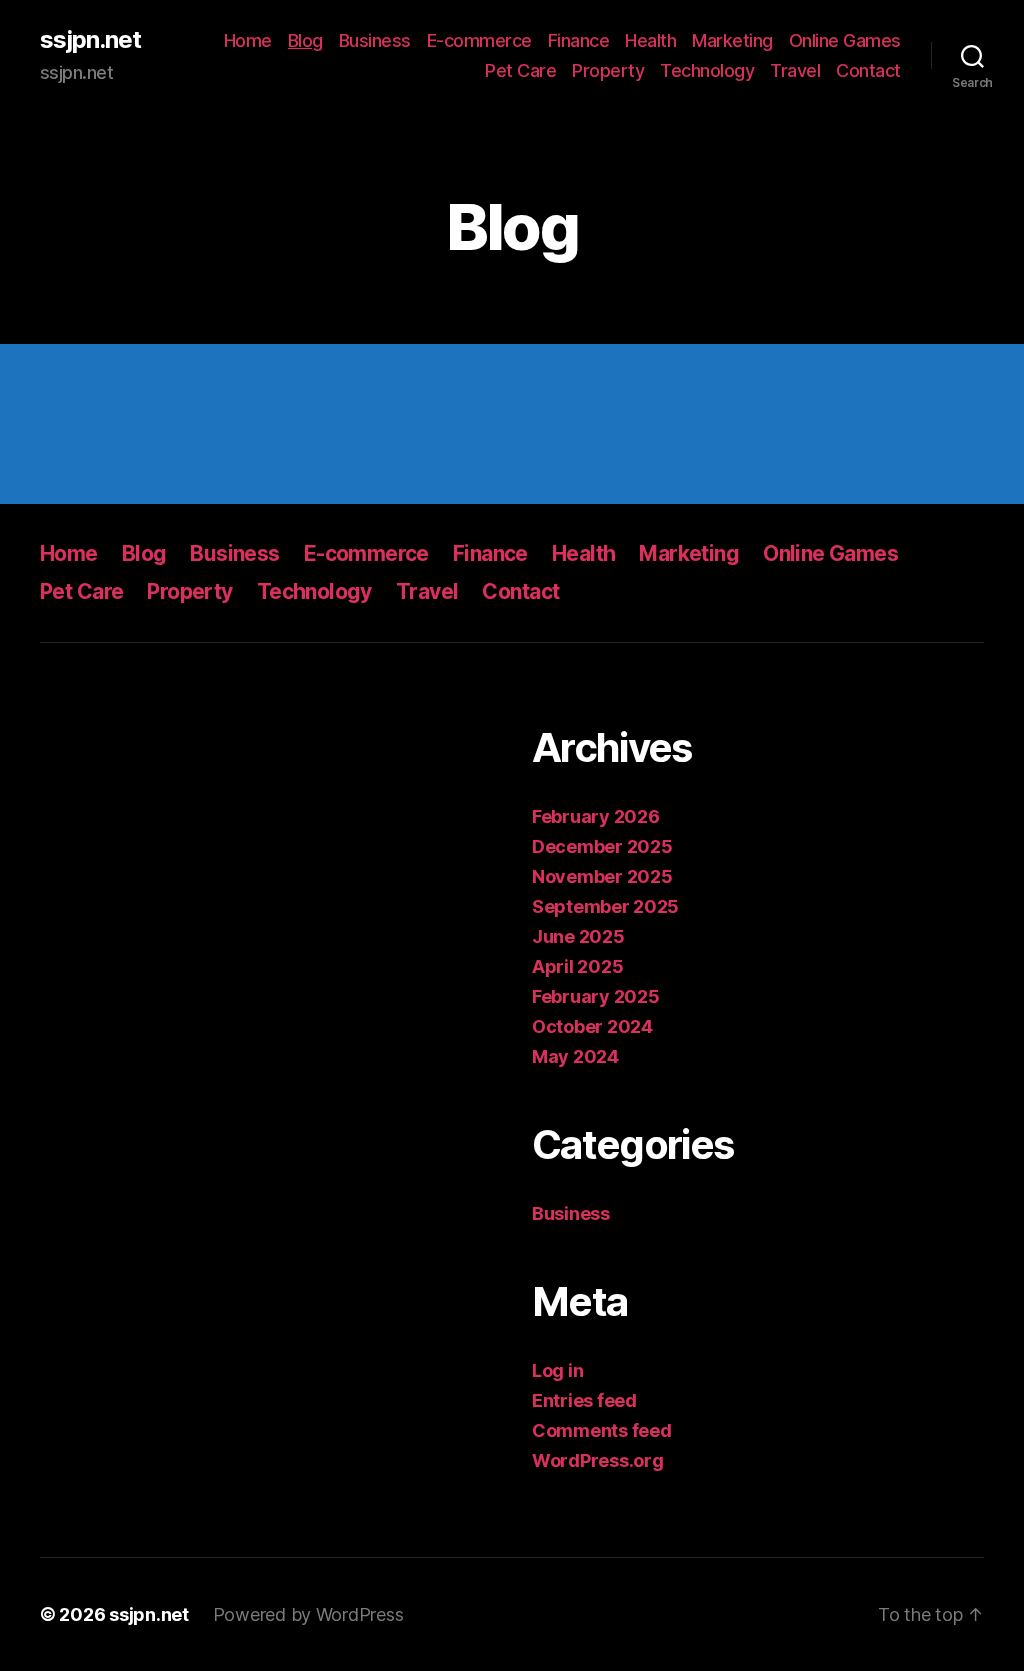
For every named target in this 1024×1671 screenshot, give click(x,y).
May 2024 (575, 1056)
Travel (795, 70)
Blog (305, 40)
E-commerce (479, 40)
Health (650, 40)
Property (608, 70)
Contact (868, 70)
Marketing (732, 40)
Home (248, 40)
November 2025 (602, 876)
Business (375, 40)
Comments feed (602, 1430)
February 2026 (596, 816)
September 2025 (605, 906)
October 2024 (592, 1026)
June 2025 (578, 936)
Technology (707, 70)
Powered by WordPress (308, 1614)
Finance (579, 40)
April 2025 (577, 966)
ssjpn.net (90, 40)
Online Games (845, 40)
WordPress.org (598, 1460)
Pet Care (520, 70)
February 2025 (596, 996)
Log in (557, 1370)
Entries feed (584, 1400)
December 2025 (602, 846)
